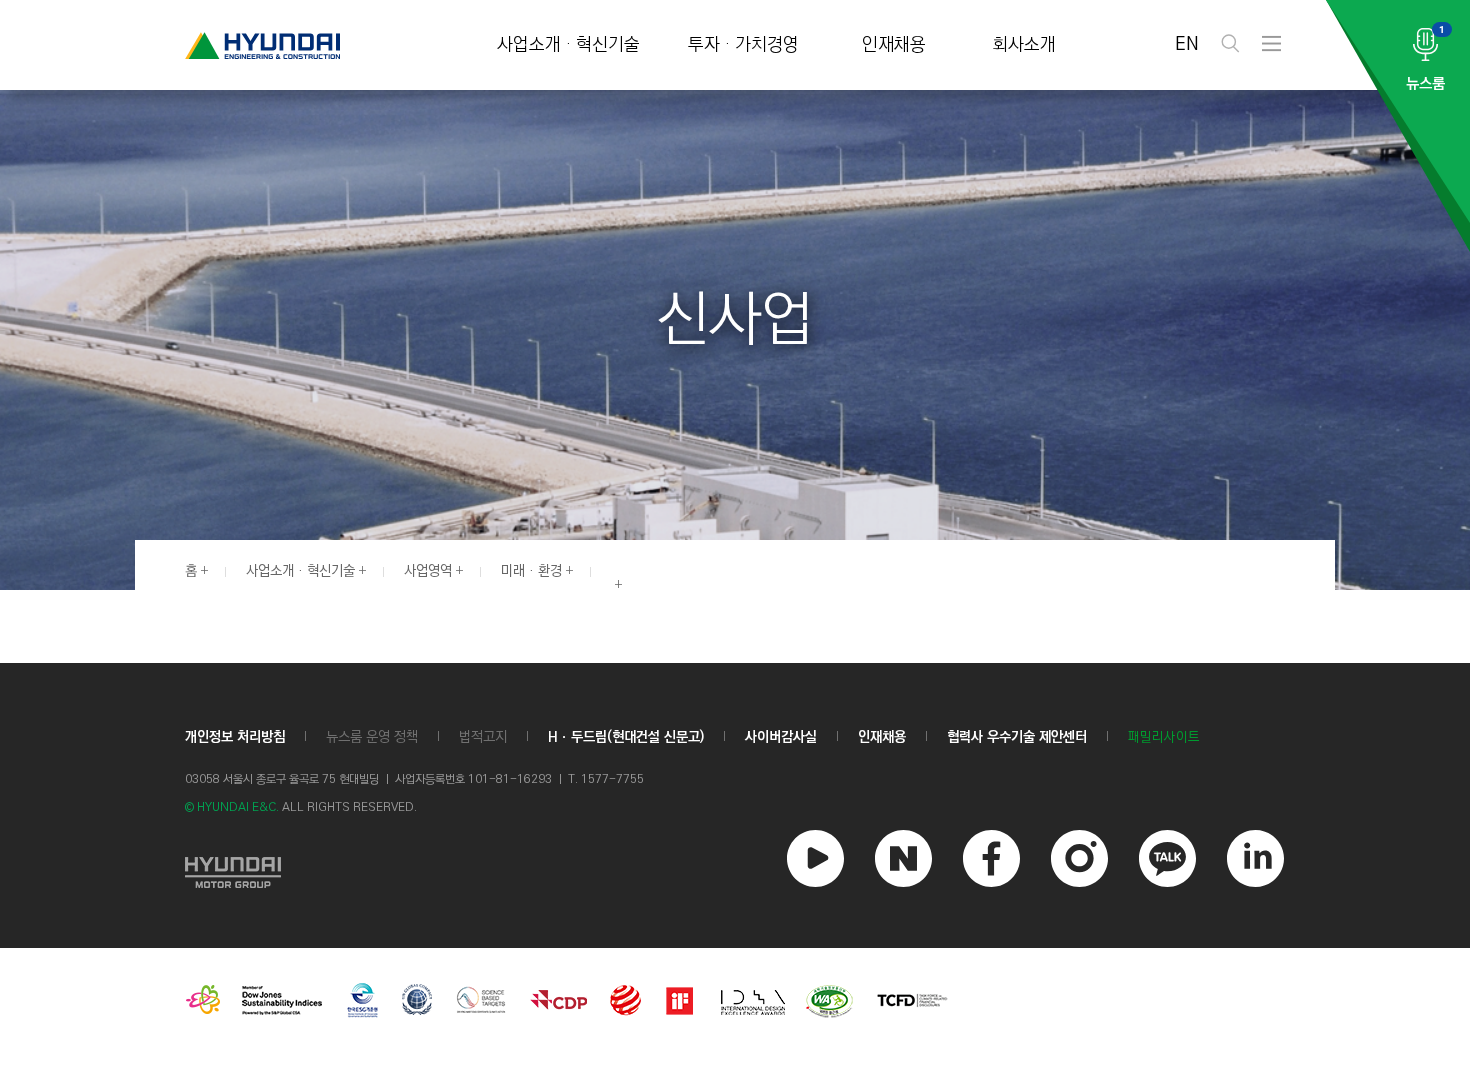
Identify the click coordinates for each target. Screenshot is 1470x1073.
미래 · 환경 (531, 571)
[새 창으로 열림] (233, 870)
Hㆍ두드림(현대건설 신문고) (626, 737)
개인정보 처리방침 (235, 737)
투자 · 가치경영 (743, 45)
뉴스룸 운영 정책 (372, 737)
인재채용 (894, 45)
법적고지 (483, 737)
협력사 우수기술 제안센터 (1017, 737)
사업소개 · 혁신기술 (568, 45)
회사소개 (1024, 45)
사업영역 (428, 571)
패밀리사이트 (1164, 737)
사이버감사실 (781, 737)
